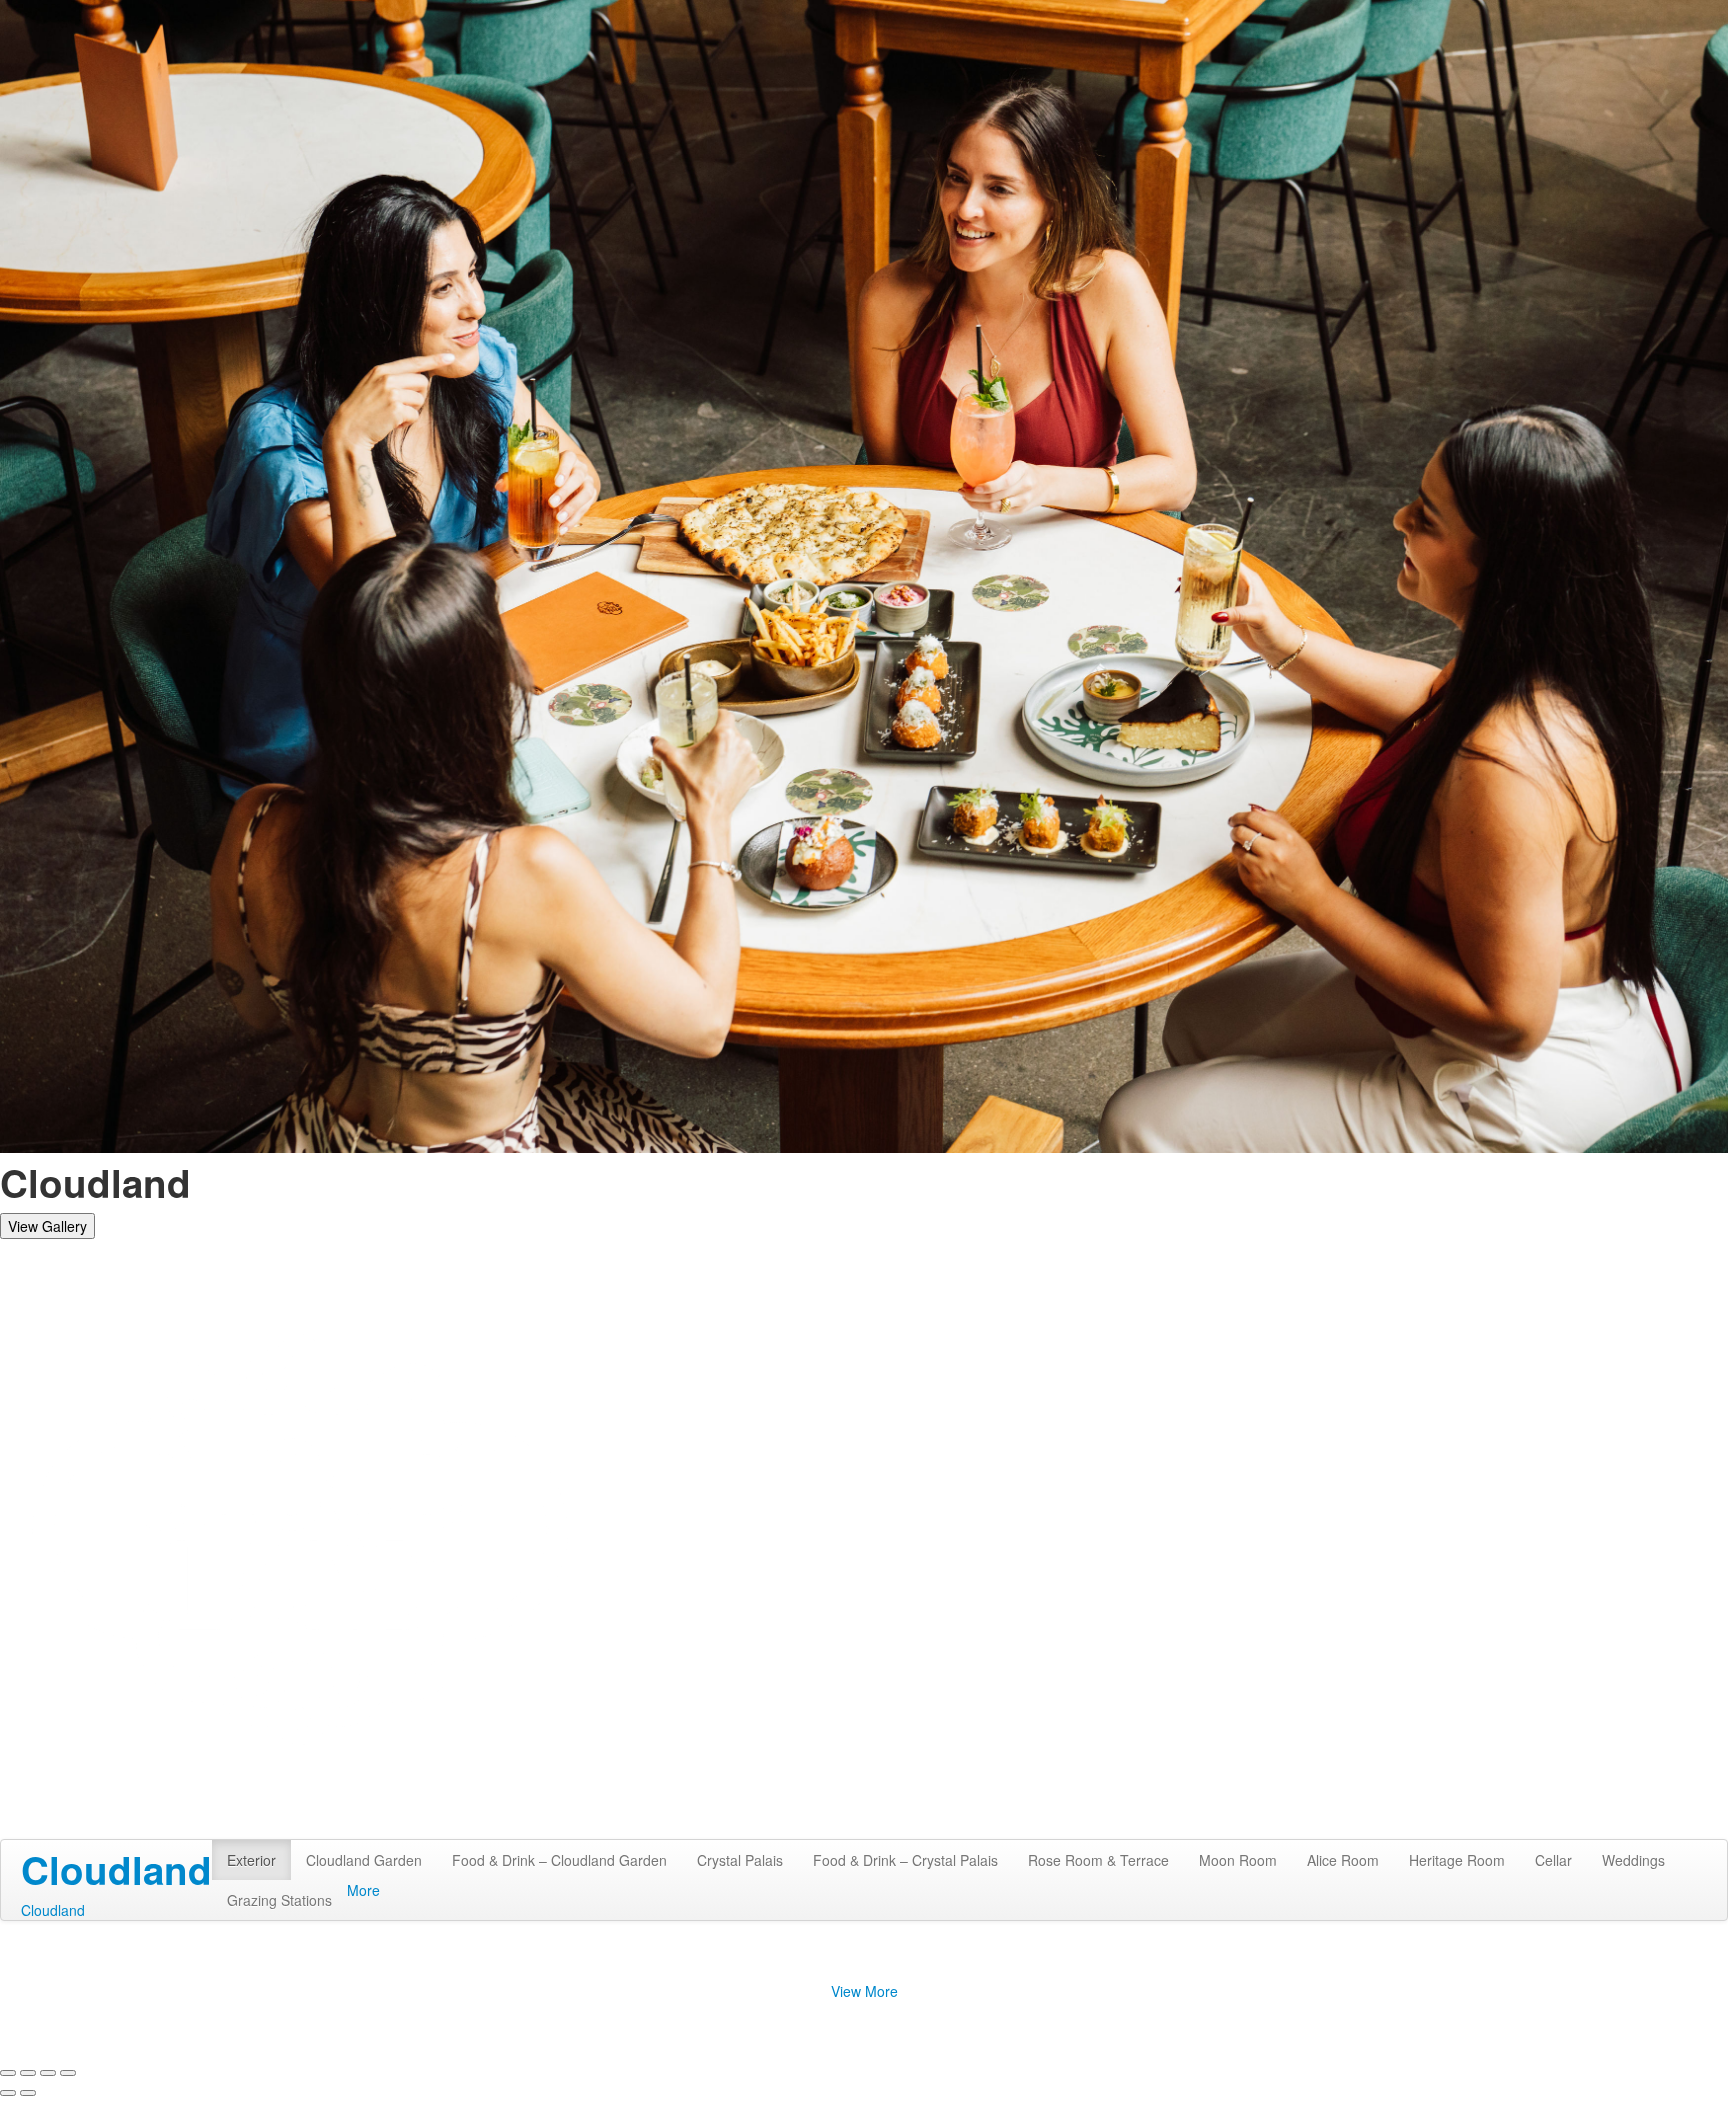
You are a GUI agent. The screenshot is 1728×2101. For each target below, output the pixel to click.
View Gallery (47, 1226)
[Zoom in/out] (68, 2073)
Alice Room (1343, 1860)
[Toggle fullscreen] (48, 2073)
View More (864, 1991)
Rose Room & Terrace (1098, 1860)
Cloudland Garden (364, 1860)
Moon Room (1238, 1860)
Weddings (1633, 1860)
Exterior (251, 1860)
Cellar (1553, 1860)
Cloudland (53, 1910)
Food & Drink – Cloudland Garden (559, 1860)
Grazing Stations (279, 1900)
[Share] (28, 2073)
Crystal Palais (740, 1860)
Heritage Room (1457, 1860)
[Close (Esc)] (8, 2073)
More (363, 1890)
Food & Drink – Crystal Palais (905, 1860)
